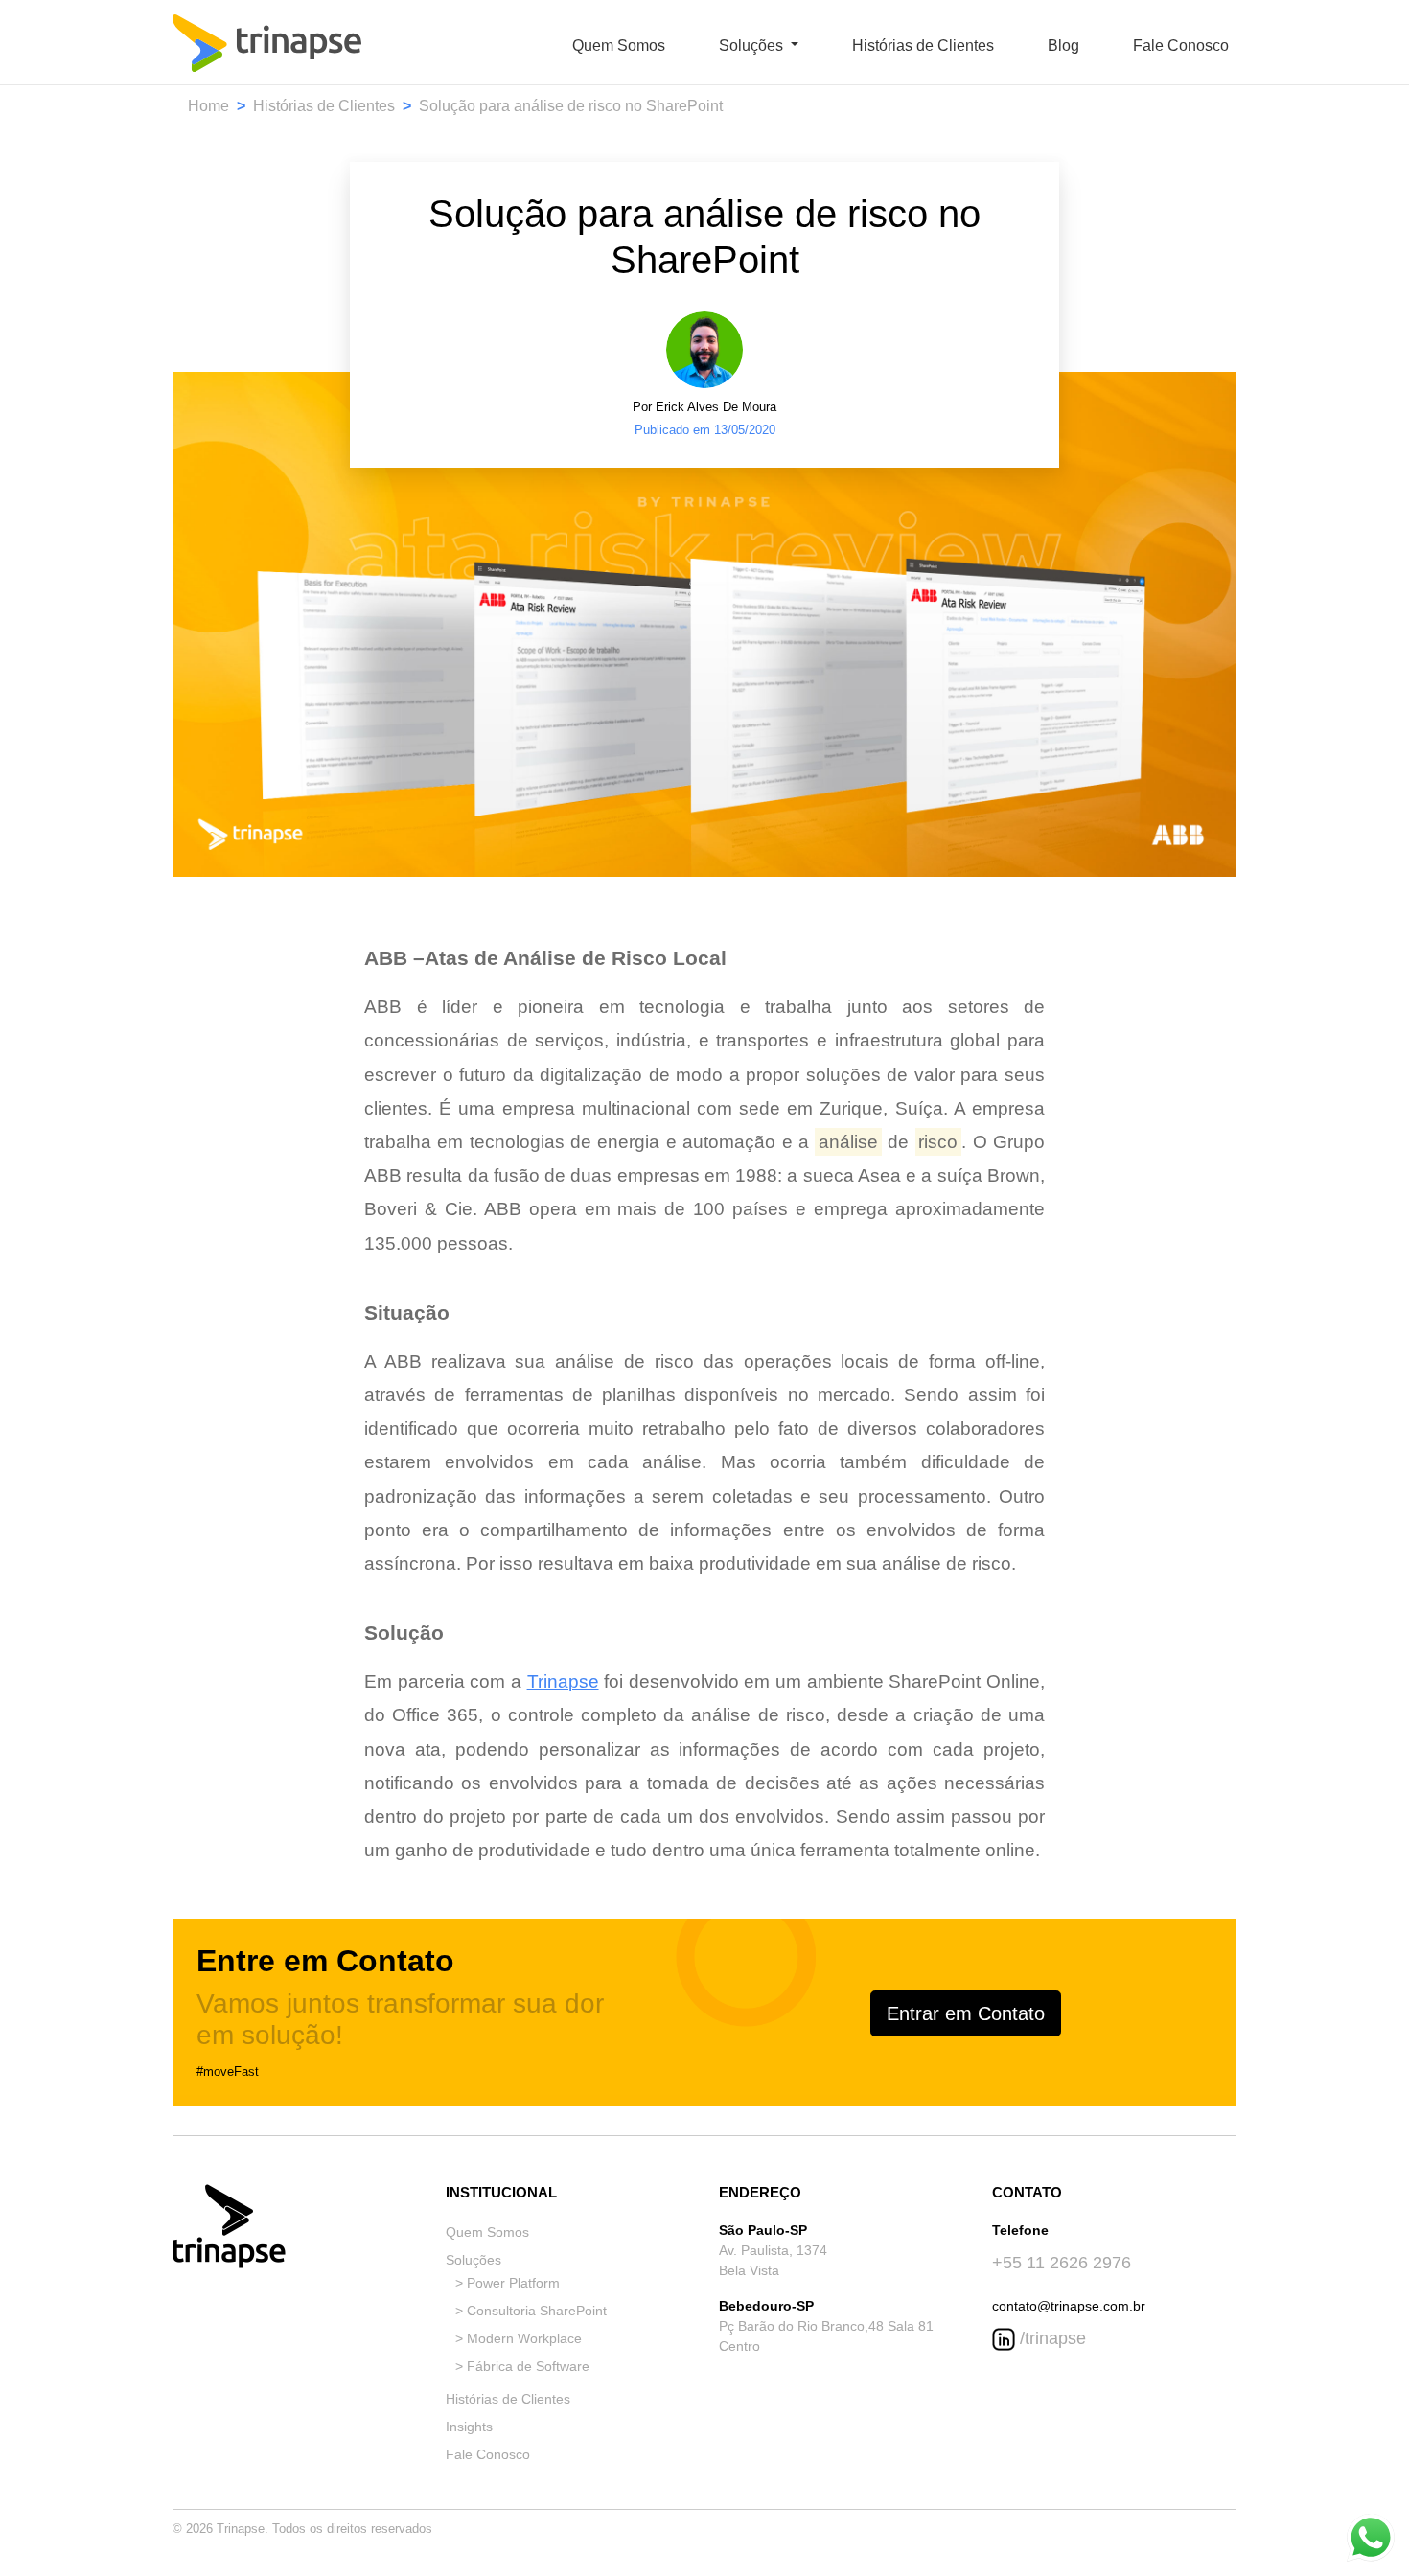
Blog (1063, 46)
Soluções (474, 2260)
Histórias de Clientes (923, 46)
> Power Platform (508, 2283)
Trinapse (563, 1681)
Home (208, 106)
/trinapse (1051, 2338)
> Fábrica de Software (522, 2366)
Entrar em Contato (966, 2013)
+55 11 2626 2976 (1062, 2263)
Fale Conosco (1181, 46)
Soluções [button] (753, 46)
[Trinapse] (267, 46)
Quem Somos (619, 46)
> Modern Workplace (519, 2338)
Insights (469, 2426)
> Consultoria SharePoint (531, 2311)
